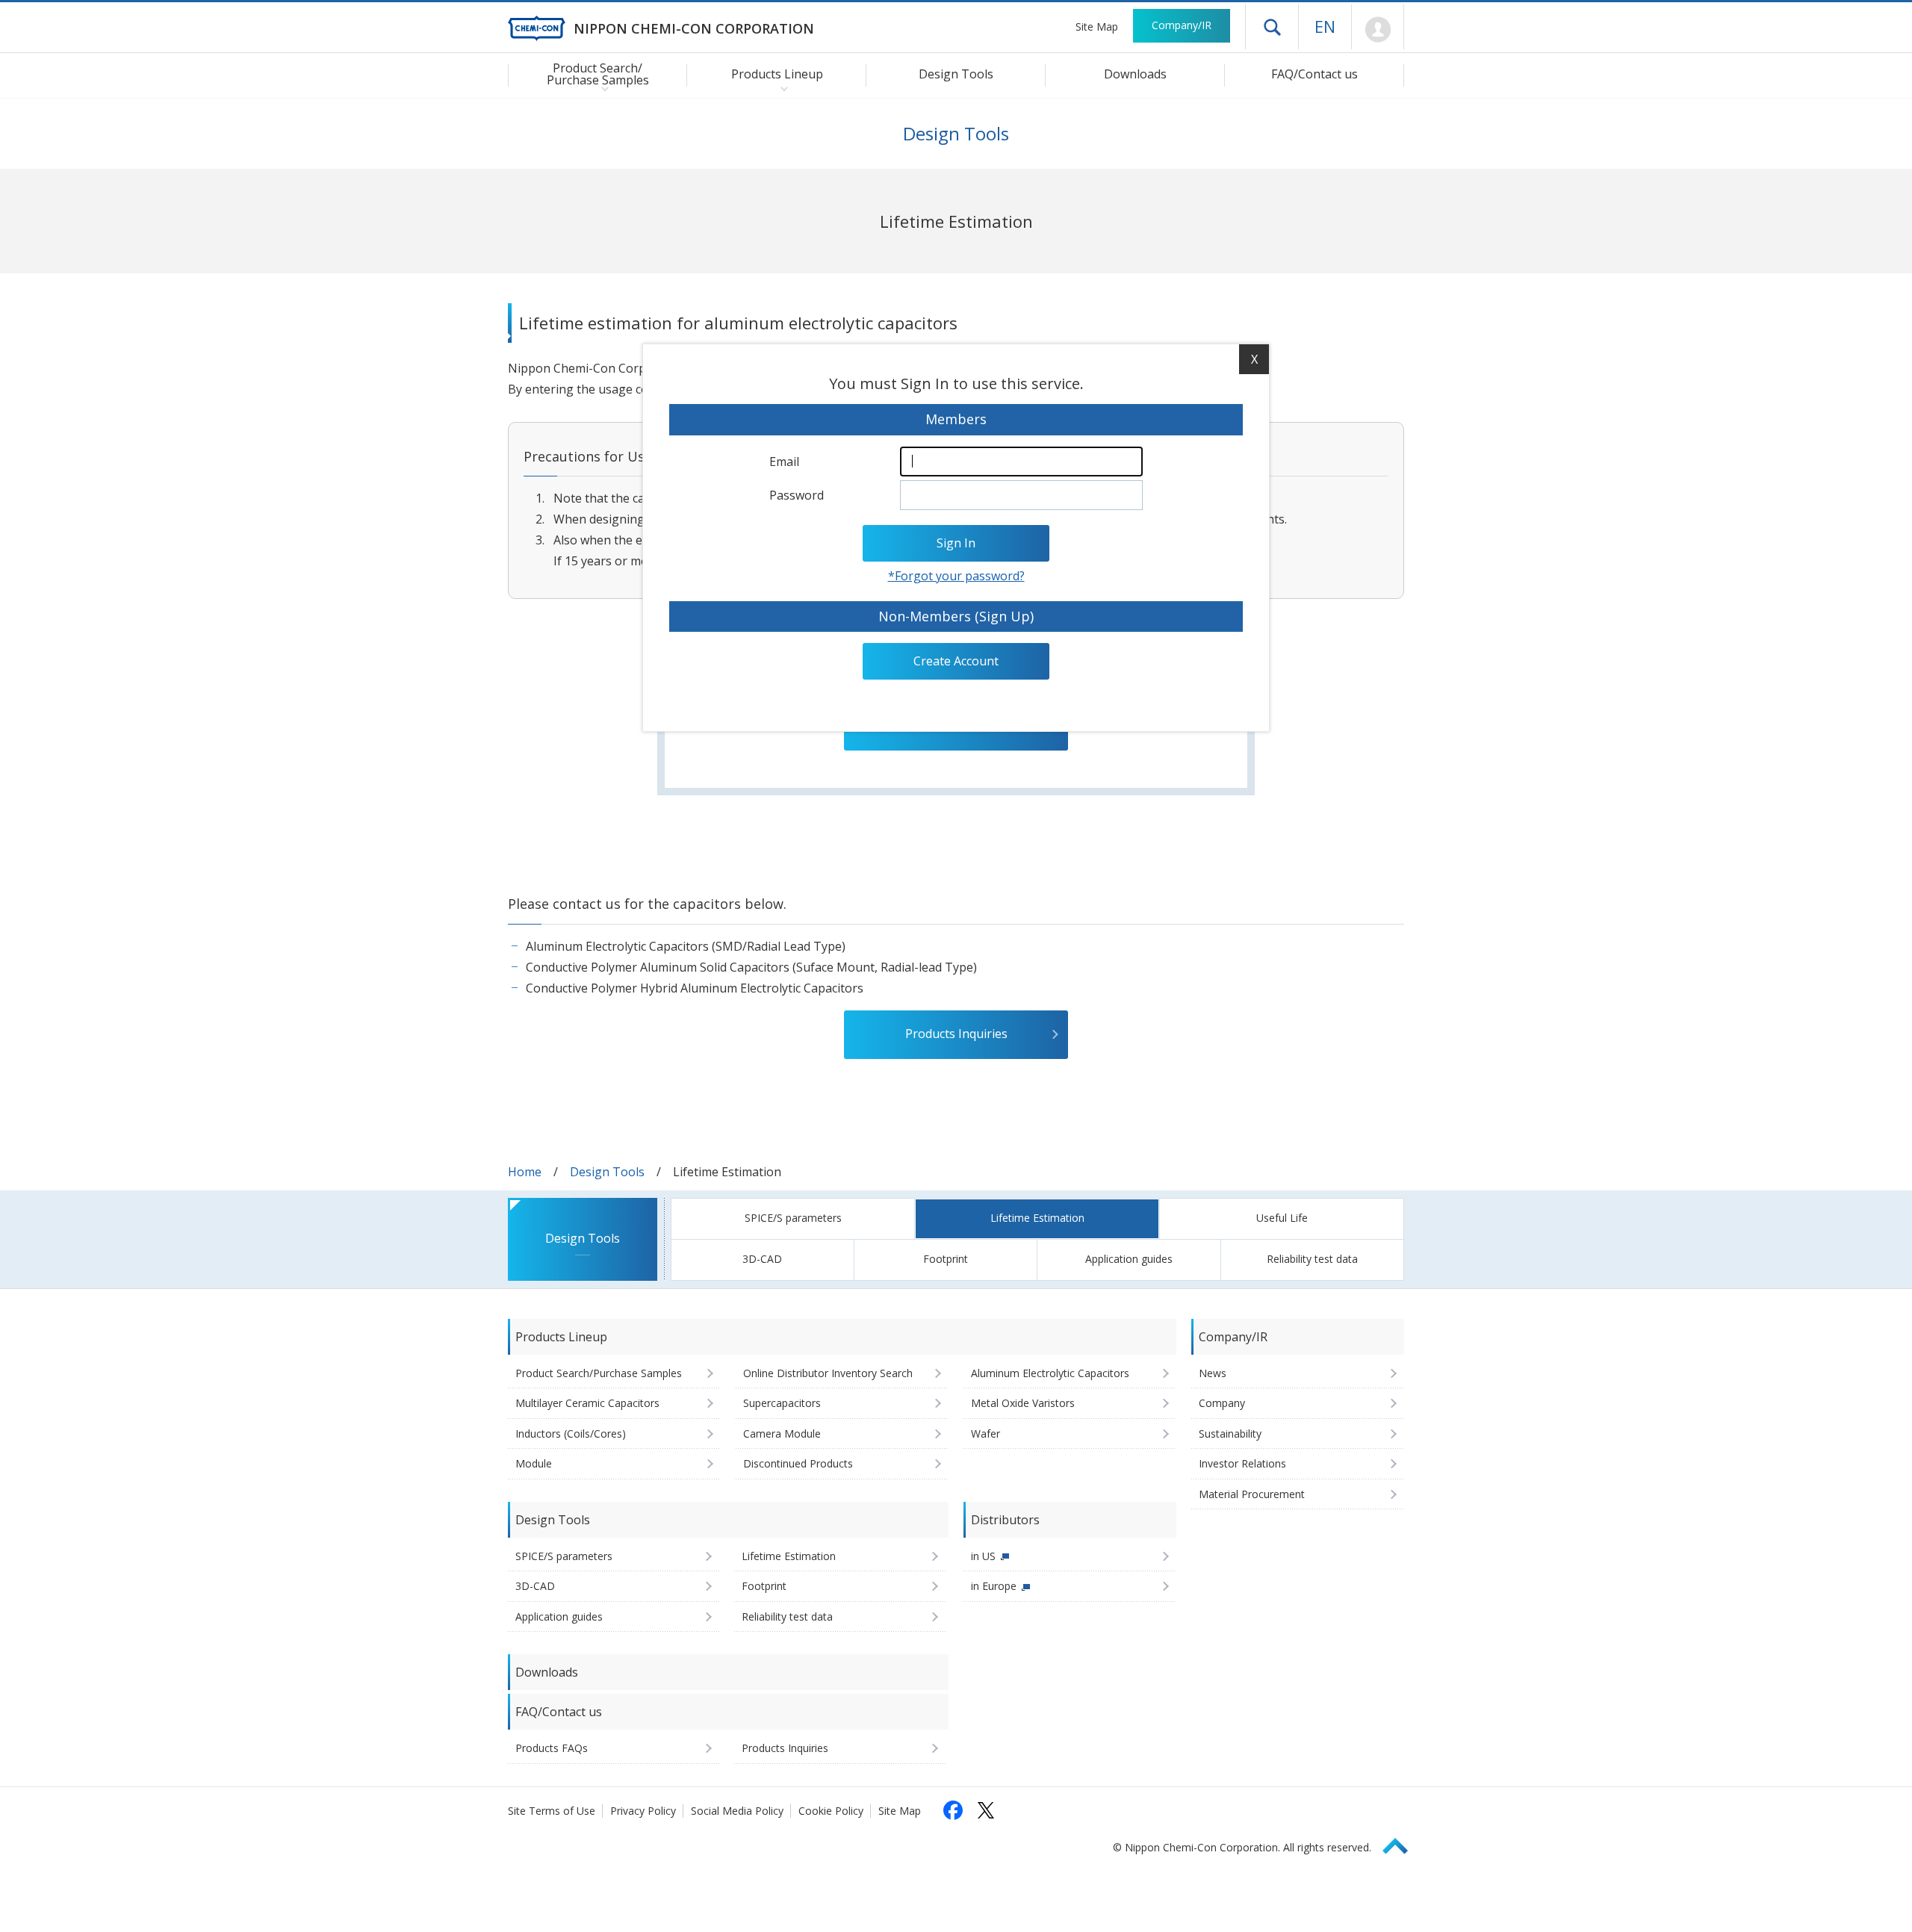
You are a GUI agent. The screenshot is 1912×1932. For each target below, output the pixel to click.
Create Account (956, 661)
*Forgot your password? (956, 576)
